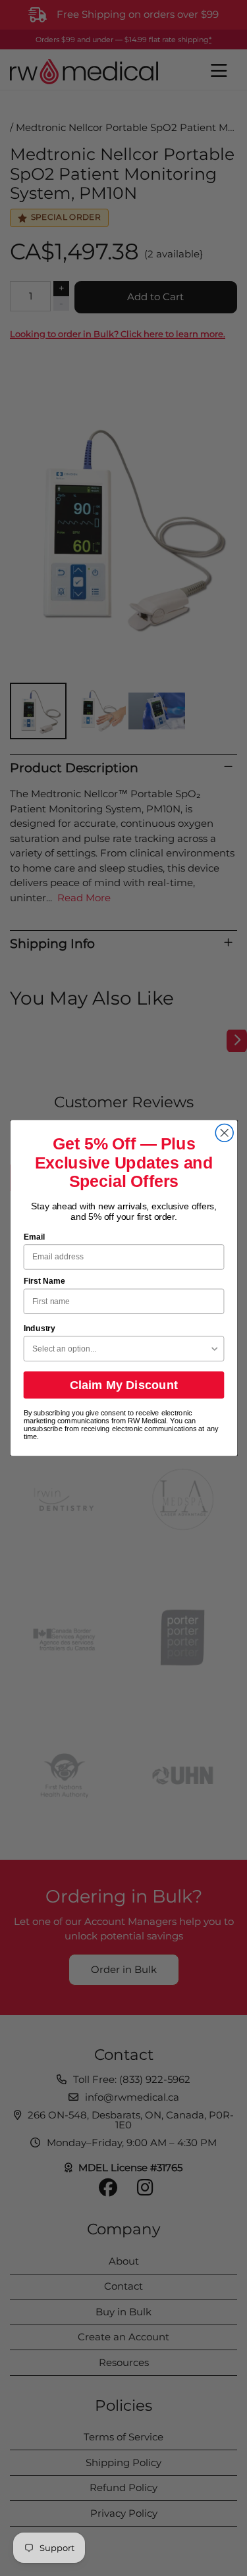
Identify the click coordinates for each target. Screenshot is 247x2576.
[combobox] (120, 1349)
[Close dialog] (224, 1133)
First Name (44, 1281)
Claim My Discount (123, 1385)
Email (34, 1237)
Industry (39, 1328)
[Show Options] (214, 1349)
